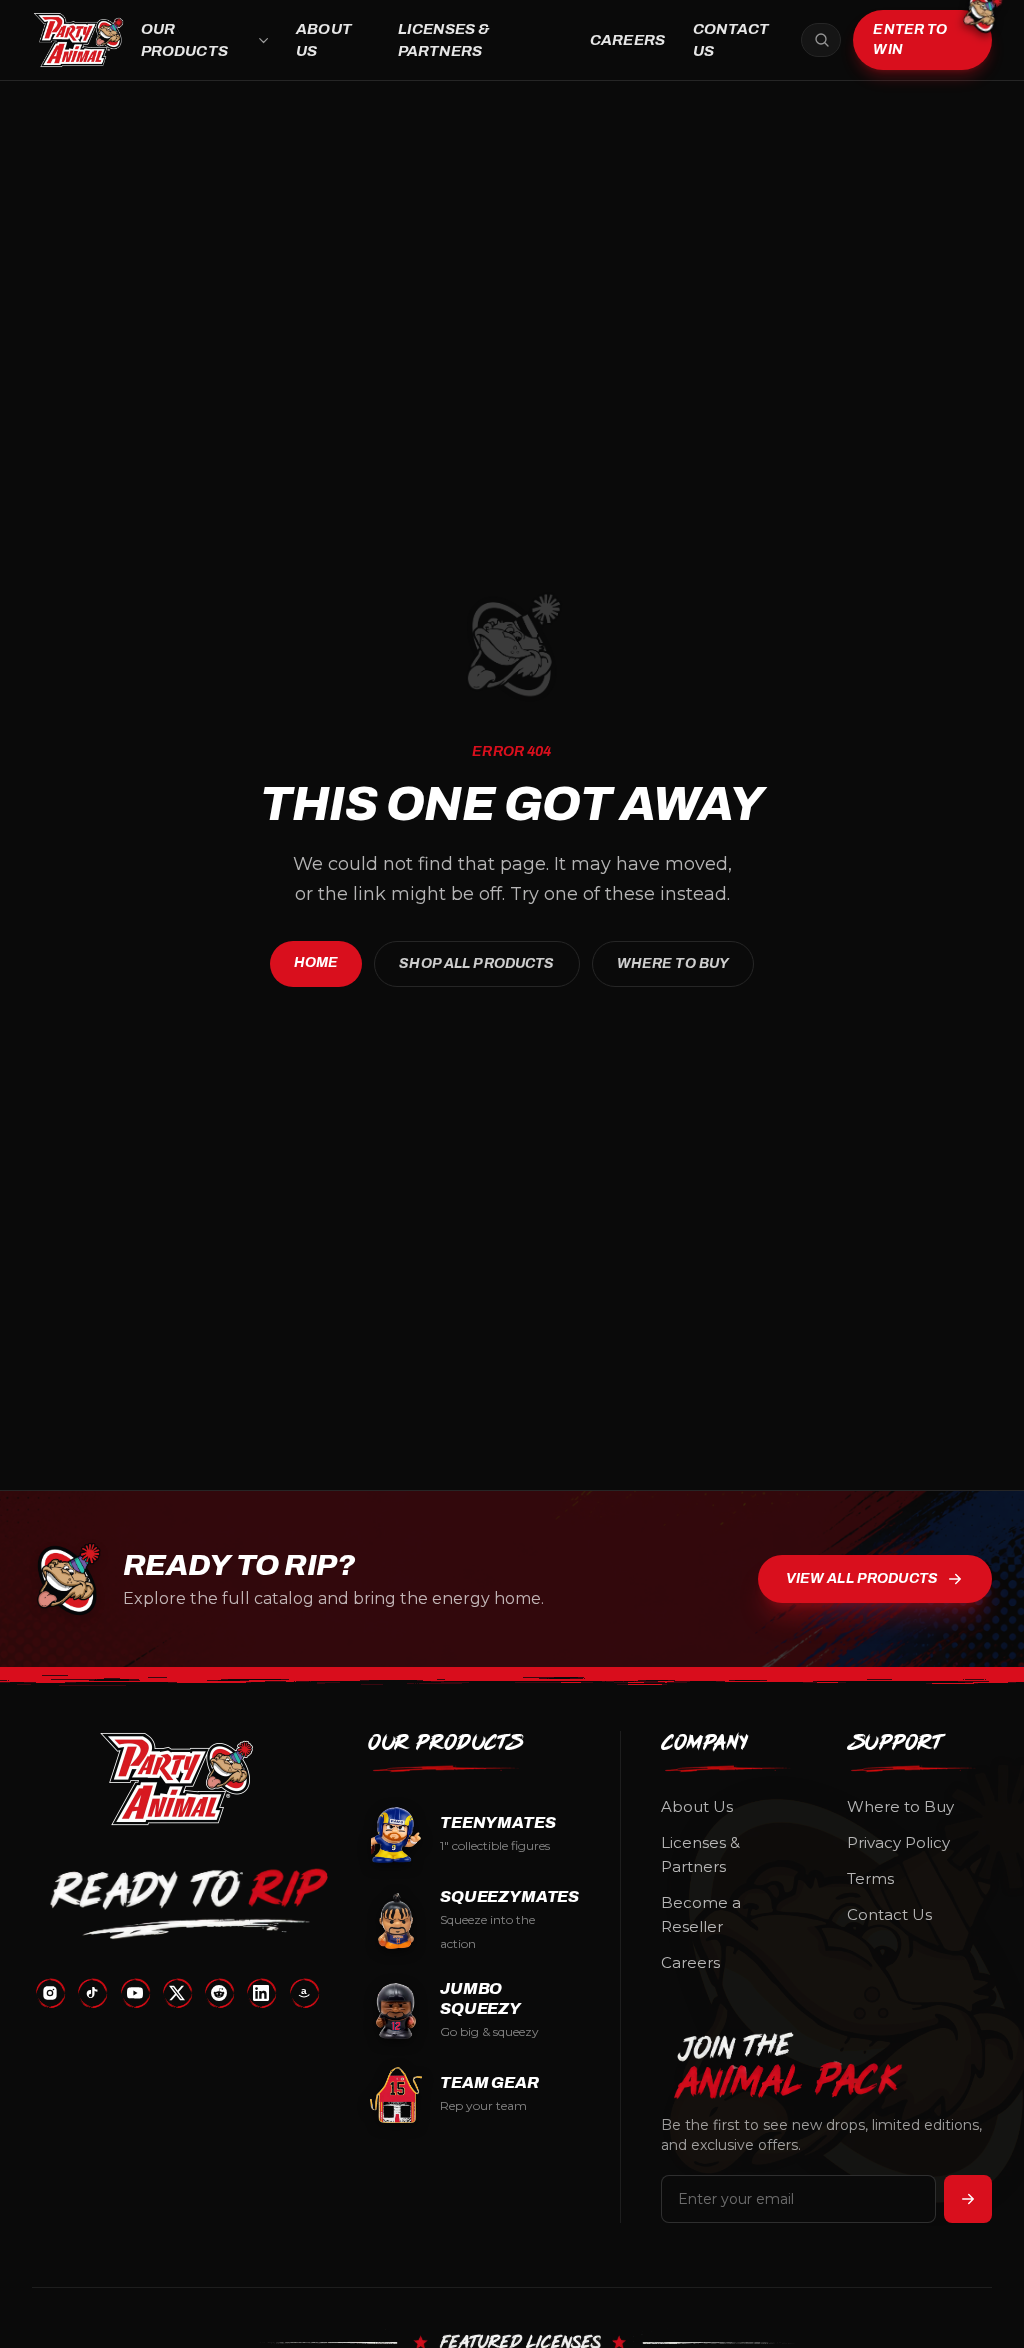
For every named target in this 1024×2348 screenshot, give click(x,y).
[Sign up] (968, 2199)
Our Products (184, 40)
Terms (870, 1878)
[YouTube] (135, 1993)
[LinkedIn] (261, 1993)
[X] (177, 1993)
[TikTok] (92, 1993)
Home (316, 962)
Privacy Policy (898, 1842)
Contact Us (731, 40)
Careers (627, 40)
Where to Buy (673, 963)
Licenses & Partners (444, 40)
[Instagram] (50, 1993)
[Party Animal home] (78, 40)
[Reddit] (219, 1993)
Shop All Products (476, 963)
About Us (324, 40)
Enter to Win (910, 39)
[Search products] (821, 40)
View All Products (862, 1578)
